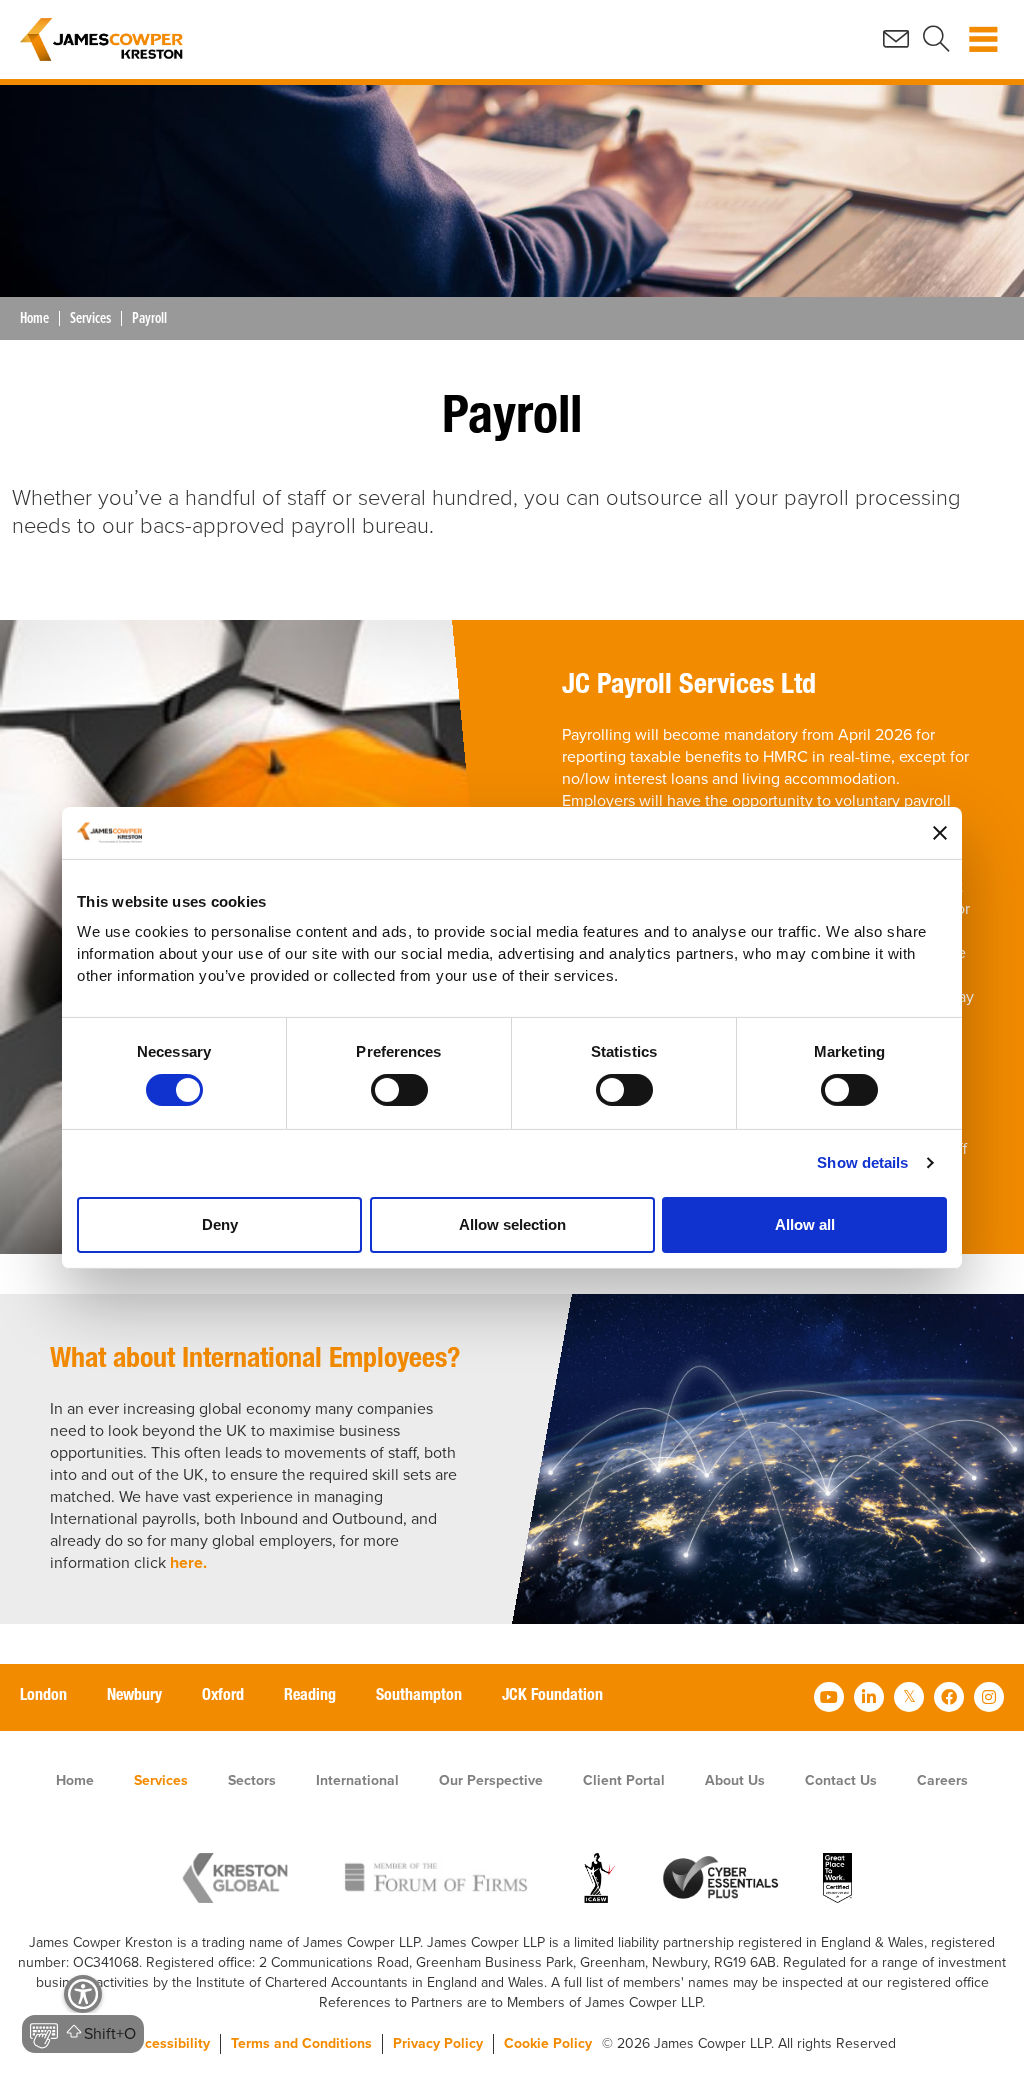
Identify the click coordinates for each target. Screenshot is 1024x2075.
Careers (942, 1780)
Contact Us (841, 1780)
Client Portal (624, 1780)
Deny (220, 1224)
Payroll (149, 318)
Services (90, 318)
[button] (83, 2015)
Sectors (252, 1780)
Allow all (805, 1224)
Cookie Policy (548, 2043)
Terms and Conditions (301, 2043)
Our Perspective (491, 1780)
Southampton (419, 1697)
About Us (735, 1780)
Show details (862, 1162)
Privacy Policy (438, 2043)
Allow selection (512, 1224)
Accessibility (169, 2043)
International (357, 1780)
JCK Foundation (552, 1697)
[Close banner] (940, 833)
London (43, 1697)
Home (34, 318)
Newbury (134, 1697)
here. (188, 1563)
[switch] (399, 1090)
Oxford (223, 1697)
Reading (310, 1697)
